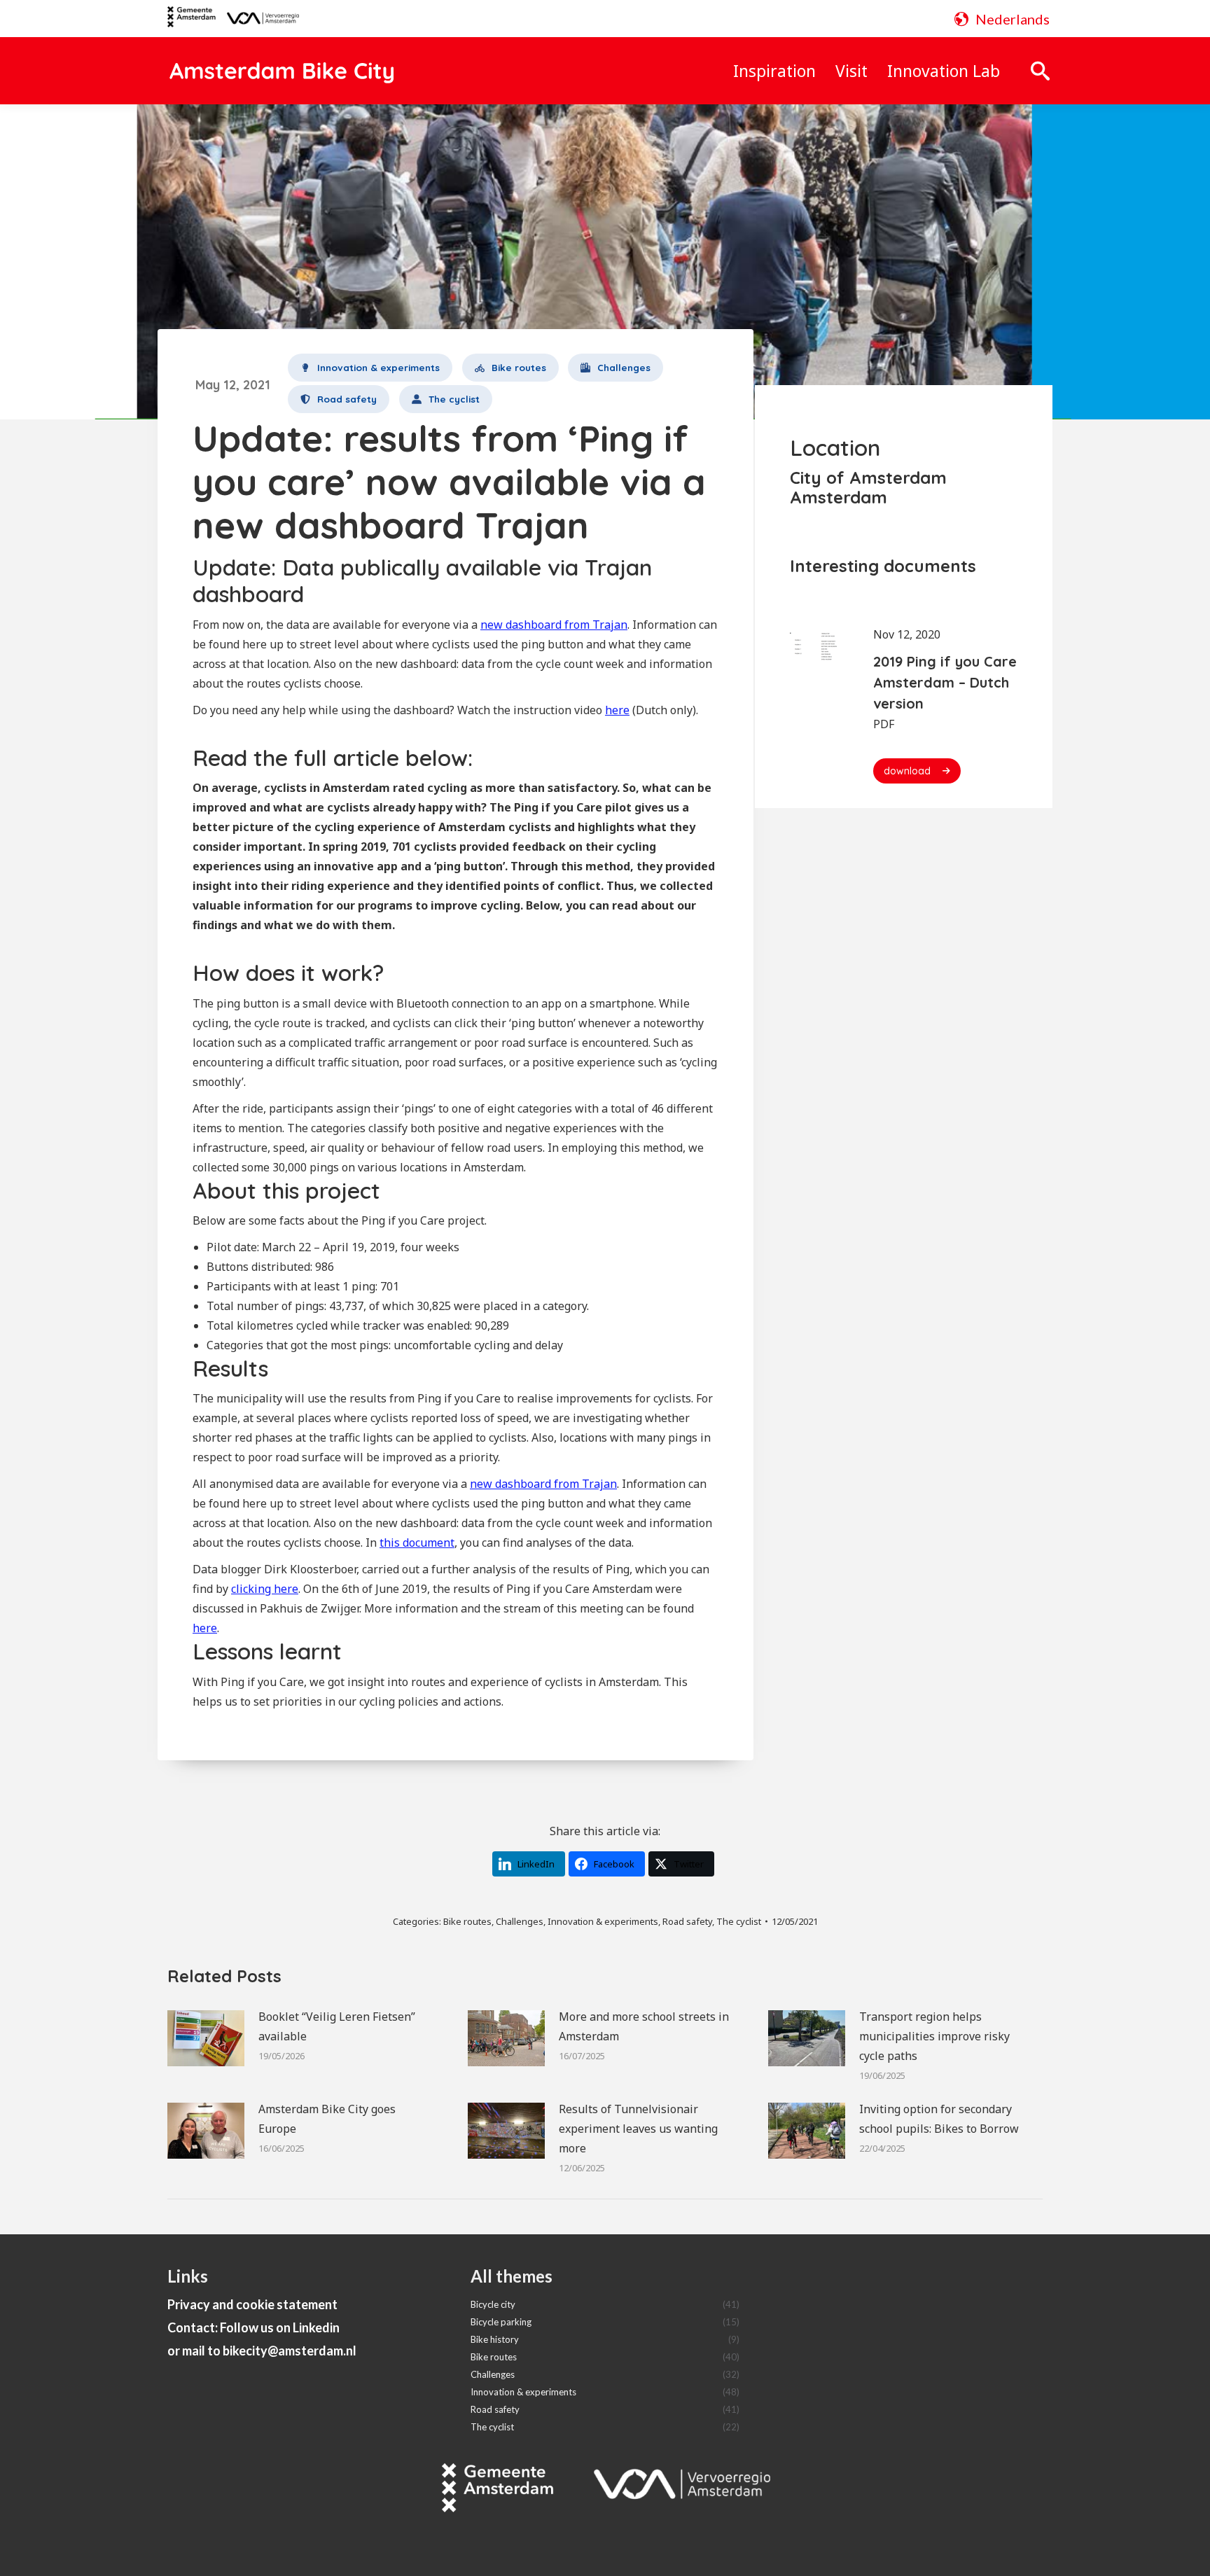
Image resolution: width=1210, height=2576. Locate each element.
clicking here (265, 1589)
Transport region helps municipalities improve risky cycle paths (934, 2036)
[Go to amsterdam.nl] (192, 22)
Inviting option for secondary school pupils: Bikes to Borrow (939, 2119)
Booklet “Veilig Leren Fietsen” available (337, 2026)
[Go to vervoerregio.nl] (257, 19)
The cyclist (739, 1921)
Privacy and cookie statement (252, 2304)
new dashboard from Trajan (554, 625)
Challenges (520, 1921)
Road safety (687, 1921)
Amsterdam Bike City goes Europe (327, 2119)
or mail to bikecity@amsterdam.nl (262, 2351)
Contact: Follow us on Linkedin (253, 2327)
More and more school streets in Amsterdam (644, 2026)
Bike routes (467, 1921)
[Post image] (206, 2038)
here (617, 710)
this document (417, 1543)
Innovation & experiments (603, 1921)
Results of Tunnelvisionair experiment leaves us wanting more (638, 2129)
